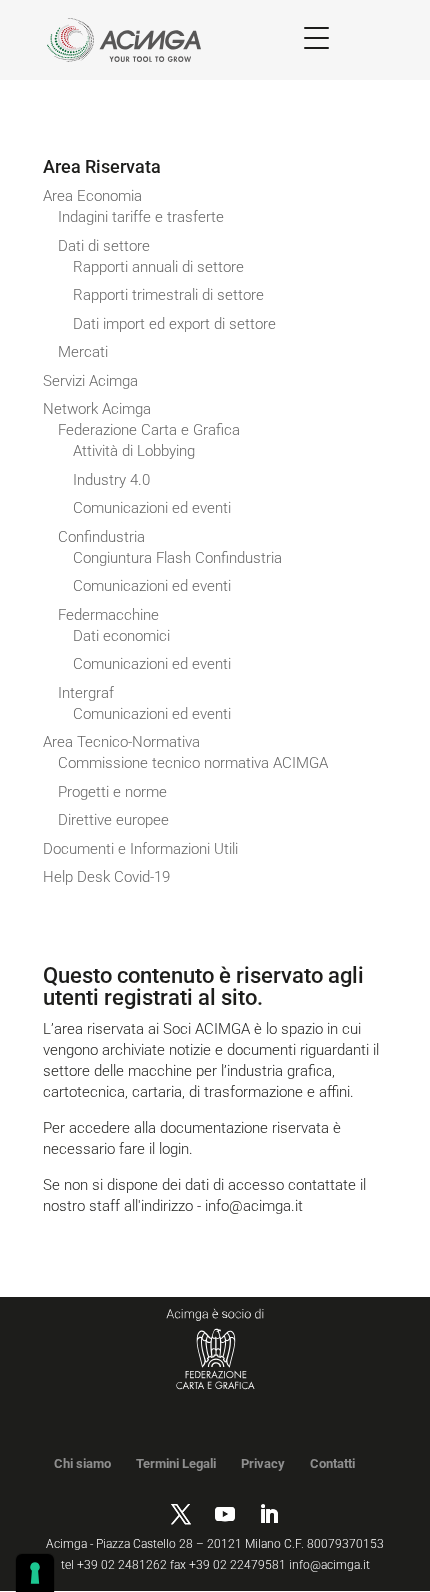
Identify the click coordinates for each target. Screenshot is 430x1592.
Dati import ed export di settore (174, 324)
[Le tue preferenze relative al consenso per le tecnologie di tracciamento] (35, 1573)
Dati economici (121, 636)
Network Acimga (97, 409)
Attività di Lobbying (134, 451)
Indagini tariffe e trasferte (141, 217)
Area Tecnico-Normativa (121, 742)
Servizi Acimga (90, 381)
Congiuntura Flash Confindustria (177, 558)
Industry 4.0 (111, 480)
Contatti (332, 1463)
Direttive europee (113, 820)
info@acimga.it (254, 1206)
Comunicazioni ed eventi (152, 508)
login (174, 1149)
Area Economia (92, 196)
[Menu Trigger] (316, 37)
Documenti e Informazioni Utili (140, 849)
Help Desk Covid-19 (106, 877)
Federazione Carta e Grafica (149, 430)
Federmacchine (108, 615)
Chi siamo (82, 1463)
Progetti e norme (112, 792)
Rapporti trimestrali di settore (168, 295)
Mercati (83, 352)
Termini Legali (176, 1463)
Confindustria (101, 537)
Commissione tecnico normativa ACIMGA (193, 763)
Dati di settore (104, 246)
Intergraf (86, 693)
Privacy (263, 1463)
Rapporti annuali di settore (158, 267)
